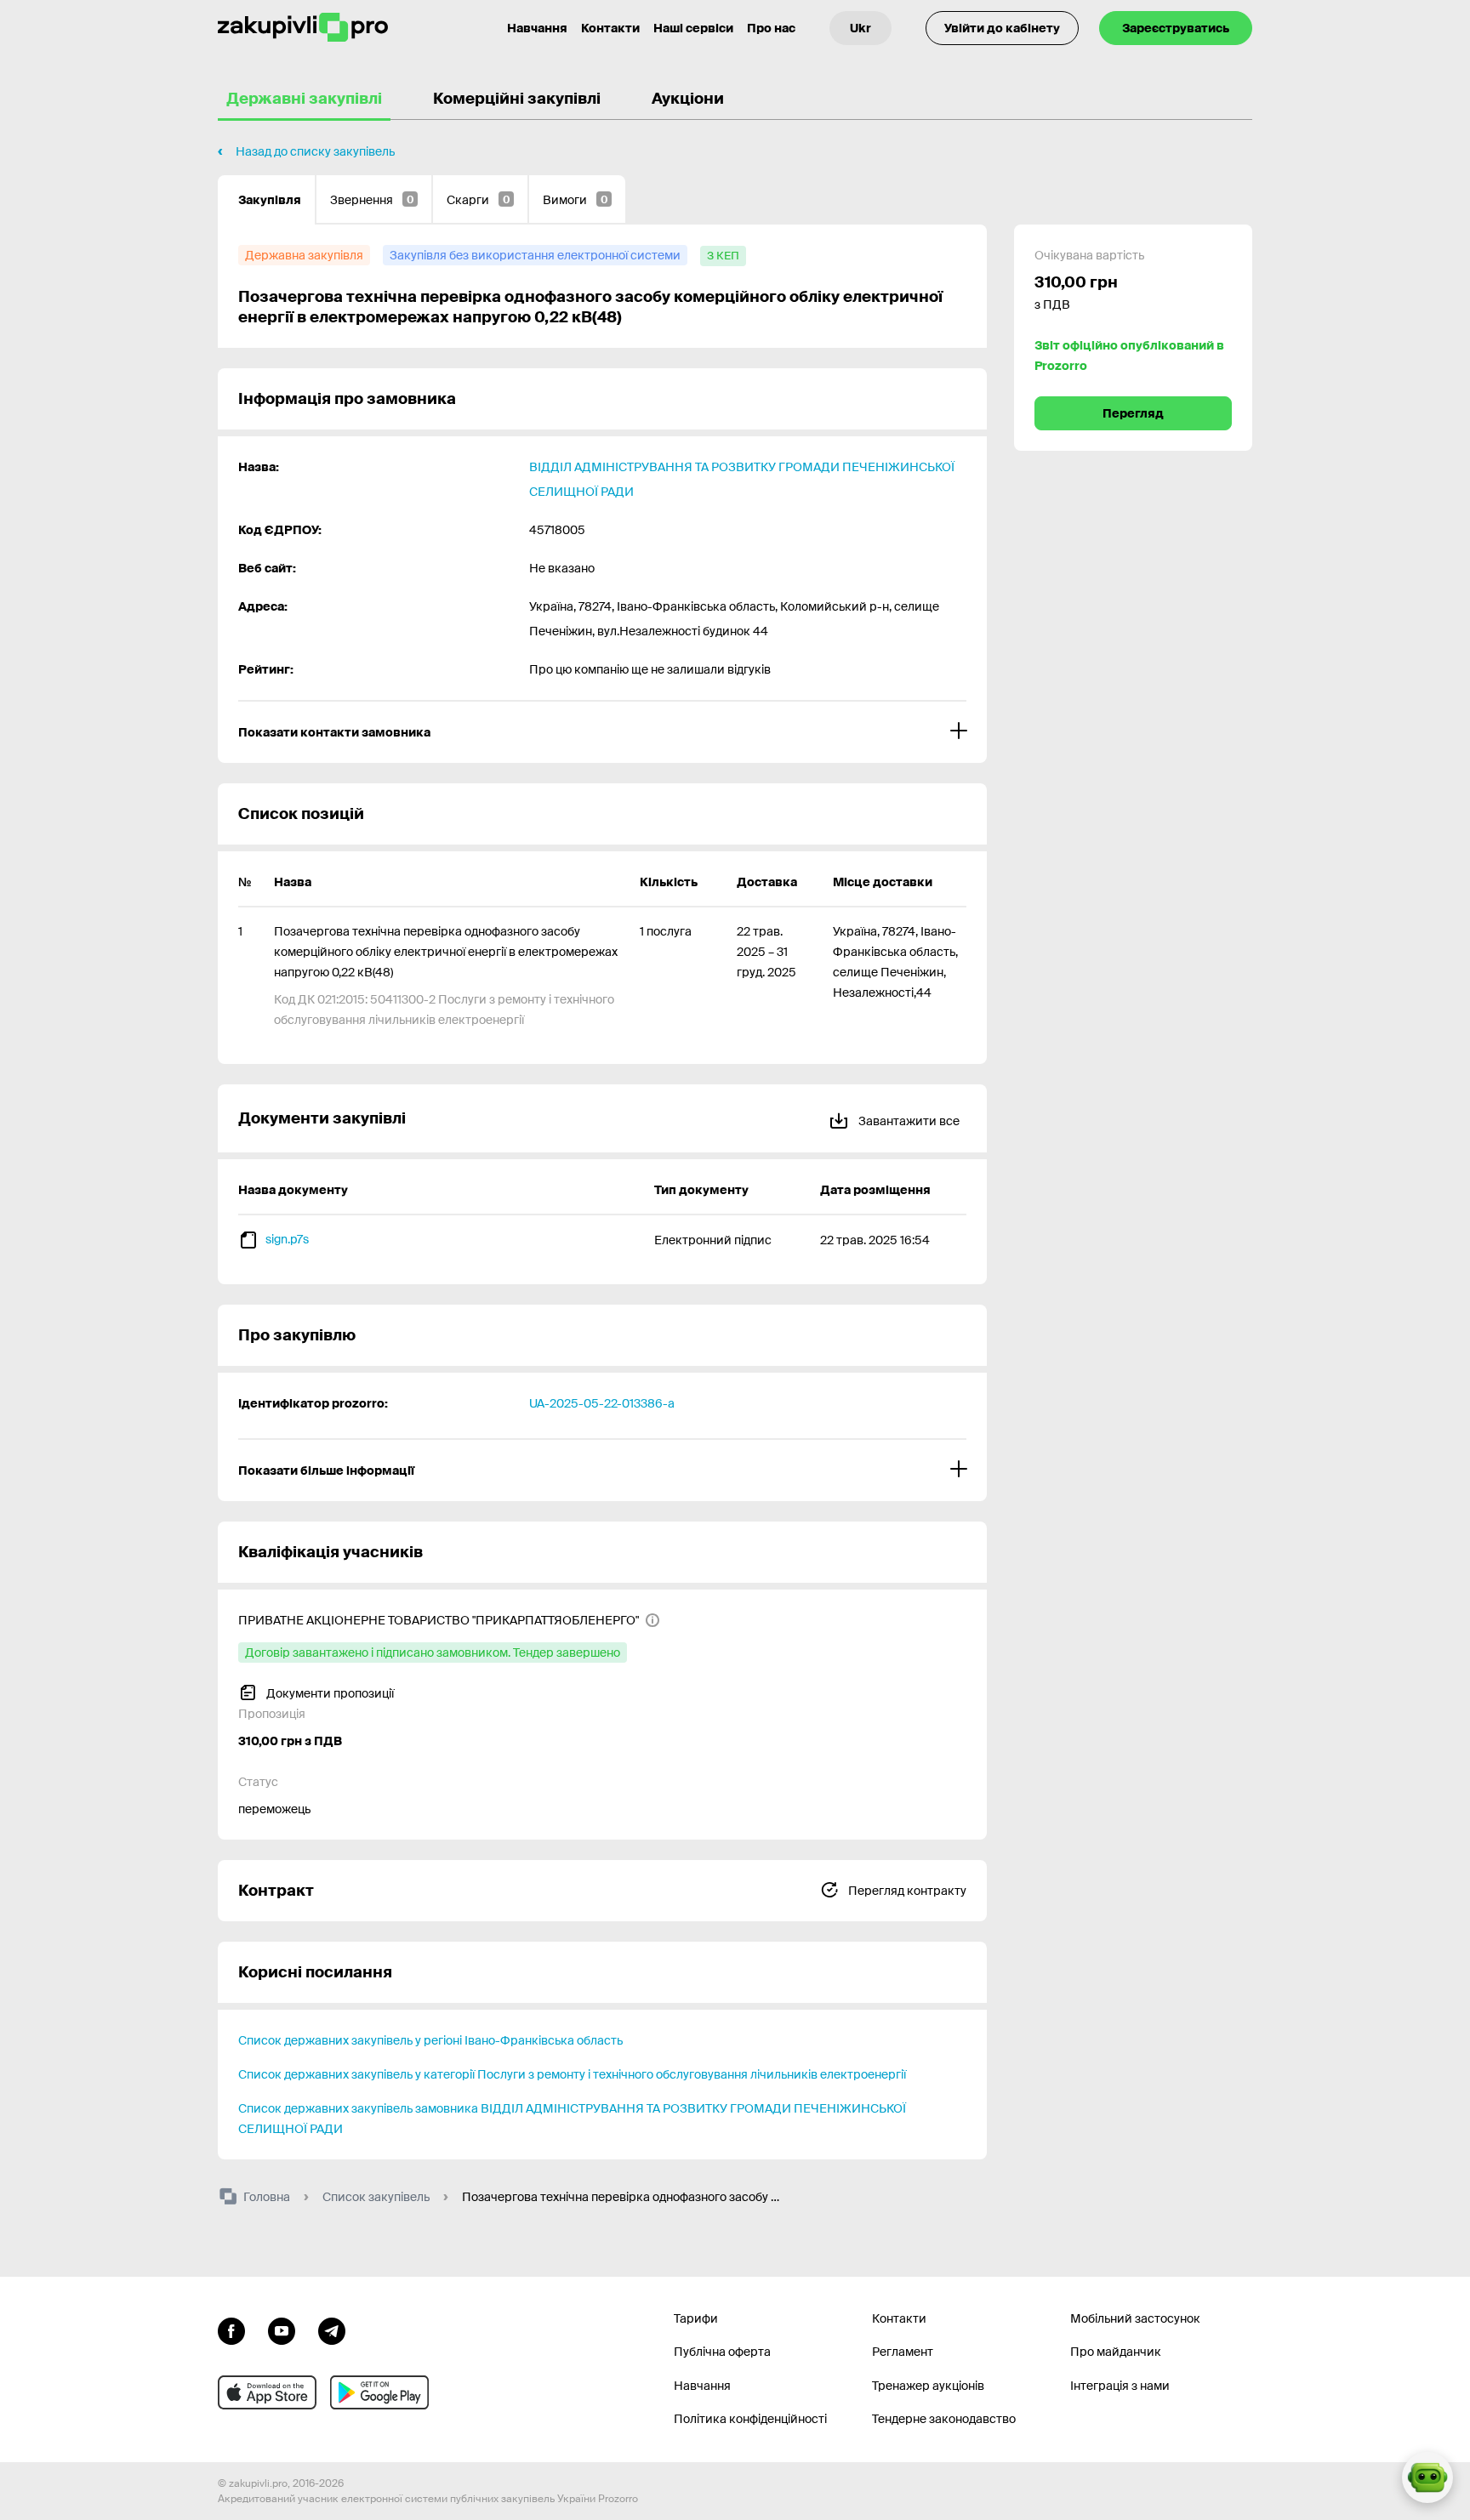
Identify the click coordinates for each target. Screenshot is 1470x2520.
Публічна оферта (722, 2352)
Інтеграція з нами (1120, 2386)
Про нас (771, 28)
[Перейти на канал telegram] (332, 2329)
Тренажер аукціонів (928, 2386)
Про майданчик (1116, 2352)
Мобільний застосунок (1135, 2318)
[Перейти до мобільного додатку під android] (379, 2392)
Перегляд (1133, 413)
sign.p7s (287, 1239)
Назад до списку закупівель (315, 151)
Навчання (537, 28)
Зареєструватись (1176, 28)
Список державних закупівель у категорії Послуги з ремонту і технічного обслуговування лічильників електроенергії (572, 2074)
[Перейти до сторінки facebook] (231, 2329)
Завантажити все (908, 1121)
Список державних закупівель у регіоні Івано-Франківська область (430, 2040)
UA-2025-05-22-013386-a (602, 1403)
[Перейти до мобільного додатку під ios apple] (267, 2392)
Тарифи (696, 2318)
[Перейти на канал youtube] (282, 2329)
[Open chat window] (1427, 2477)
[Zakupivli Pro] (303, 28)
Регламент (903, 2352)
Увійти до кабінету (1002, 28)
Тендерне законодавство (944, 2419)
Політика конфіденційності (750, 2419)
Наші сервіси (693, 28)
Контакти (610, 28)
